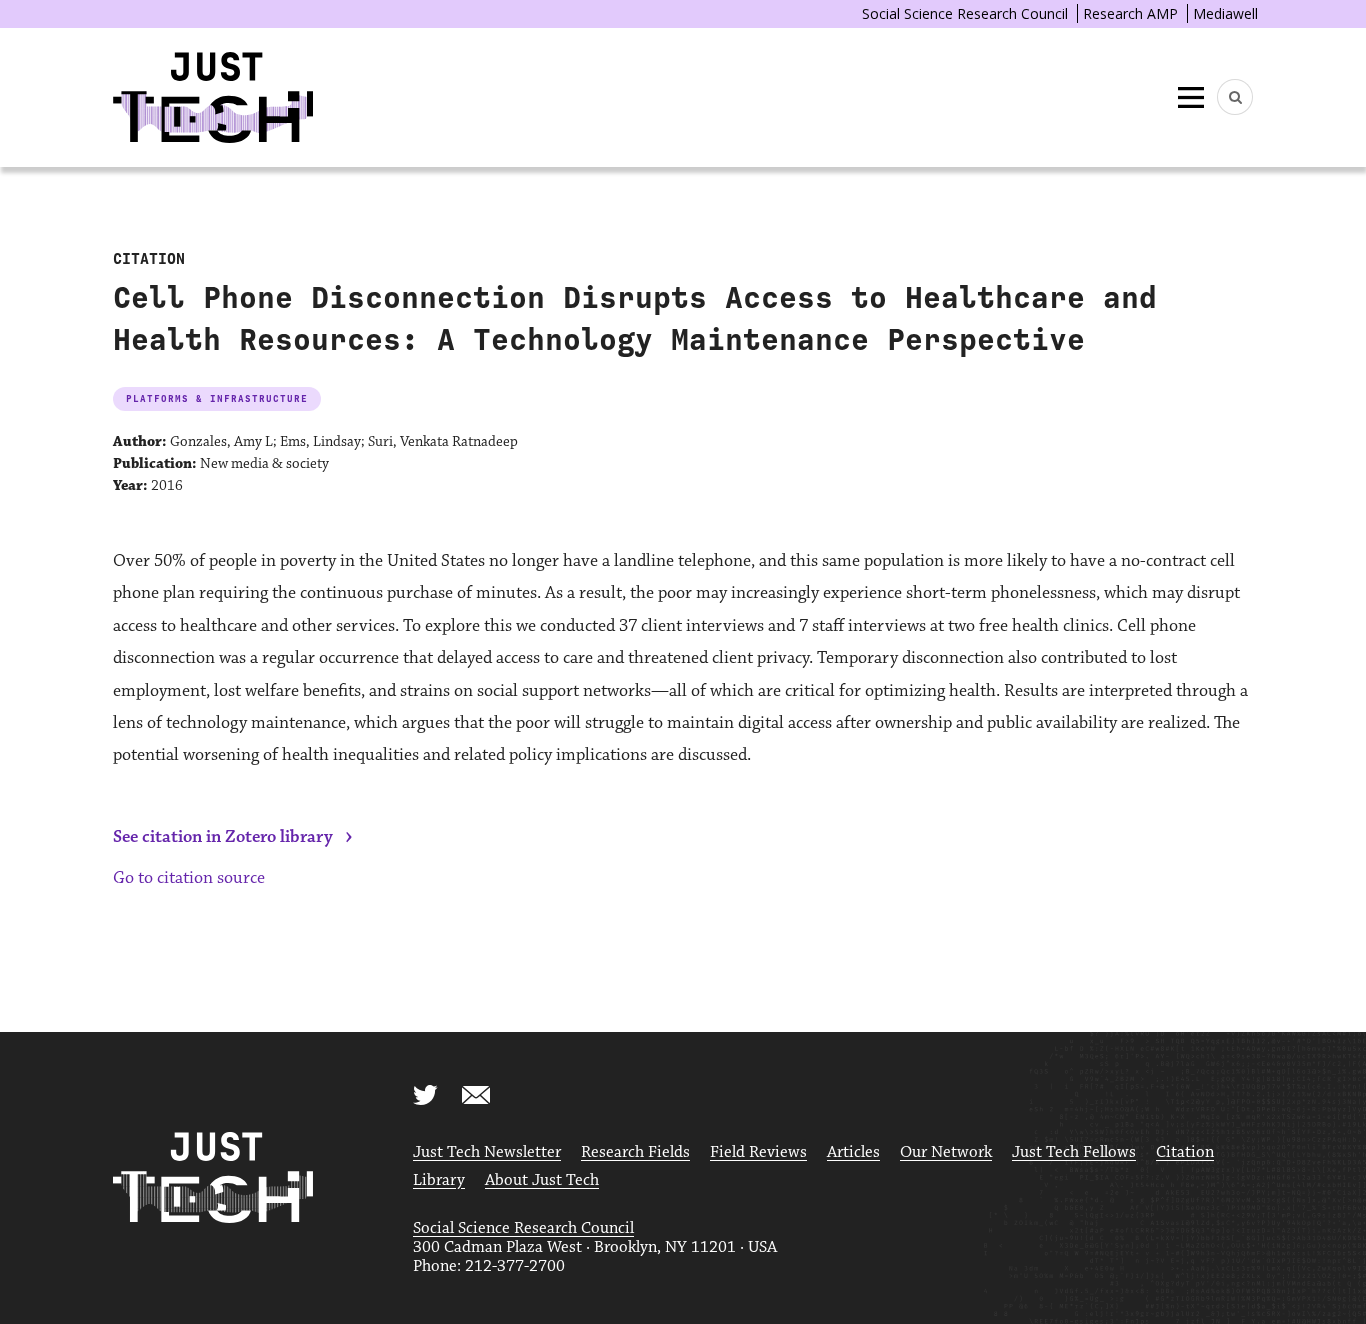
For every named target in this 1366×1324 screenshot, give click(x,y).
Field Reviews (758, 1152)
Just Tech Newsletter (487, 1152)
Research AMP (1130, 13)
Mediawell (1225, 13)
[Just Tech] (213, 97)
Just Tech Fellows (1074, 1152)
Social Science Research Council (965, 13)
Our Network (946, 1152)
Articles (853, 1152)
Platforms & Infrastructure (217, 398)
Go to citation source (189, 878)
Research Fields (635, 1152)
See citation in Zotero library (223, 837)
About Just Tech (542, 1180)
